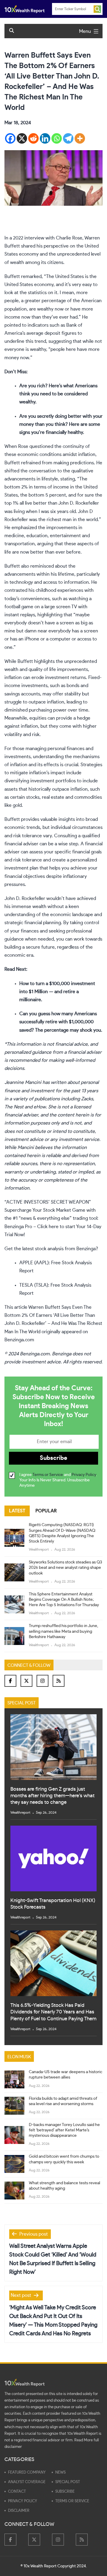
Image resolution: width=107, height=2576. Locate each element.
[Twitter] (26, 1681)
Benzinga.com (19, 1340)
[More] (80, 138)
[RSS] (59, 1681)
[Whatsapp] (57, 138)
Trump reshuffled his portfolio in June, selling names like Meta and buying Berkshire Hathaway (63, 1631)
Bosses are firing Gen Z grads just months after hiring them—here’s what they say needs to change (52, 1796)
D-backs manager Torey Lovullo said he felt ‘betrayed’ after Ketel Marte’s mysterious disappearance (64, 2130)
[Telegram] (68, 138)
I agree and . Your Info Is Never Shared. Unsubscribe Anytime (58, 1480)
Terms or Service (48, 1475)
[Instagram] (43, 1681)
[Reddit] (33, 138)
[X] (22, 138)
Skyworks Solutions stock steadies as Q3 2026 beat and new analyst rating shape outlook (65, 1568)
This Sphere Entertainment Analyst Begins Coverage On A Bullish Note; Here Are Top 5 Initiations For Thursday (64, 1600)
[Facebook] (10, 138)
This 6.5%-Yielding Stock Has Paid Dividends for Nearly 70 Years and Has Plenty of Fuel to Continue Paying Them (53, 2012)
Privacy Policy (84, 1475)
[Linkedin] (45, 138)
